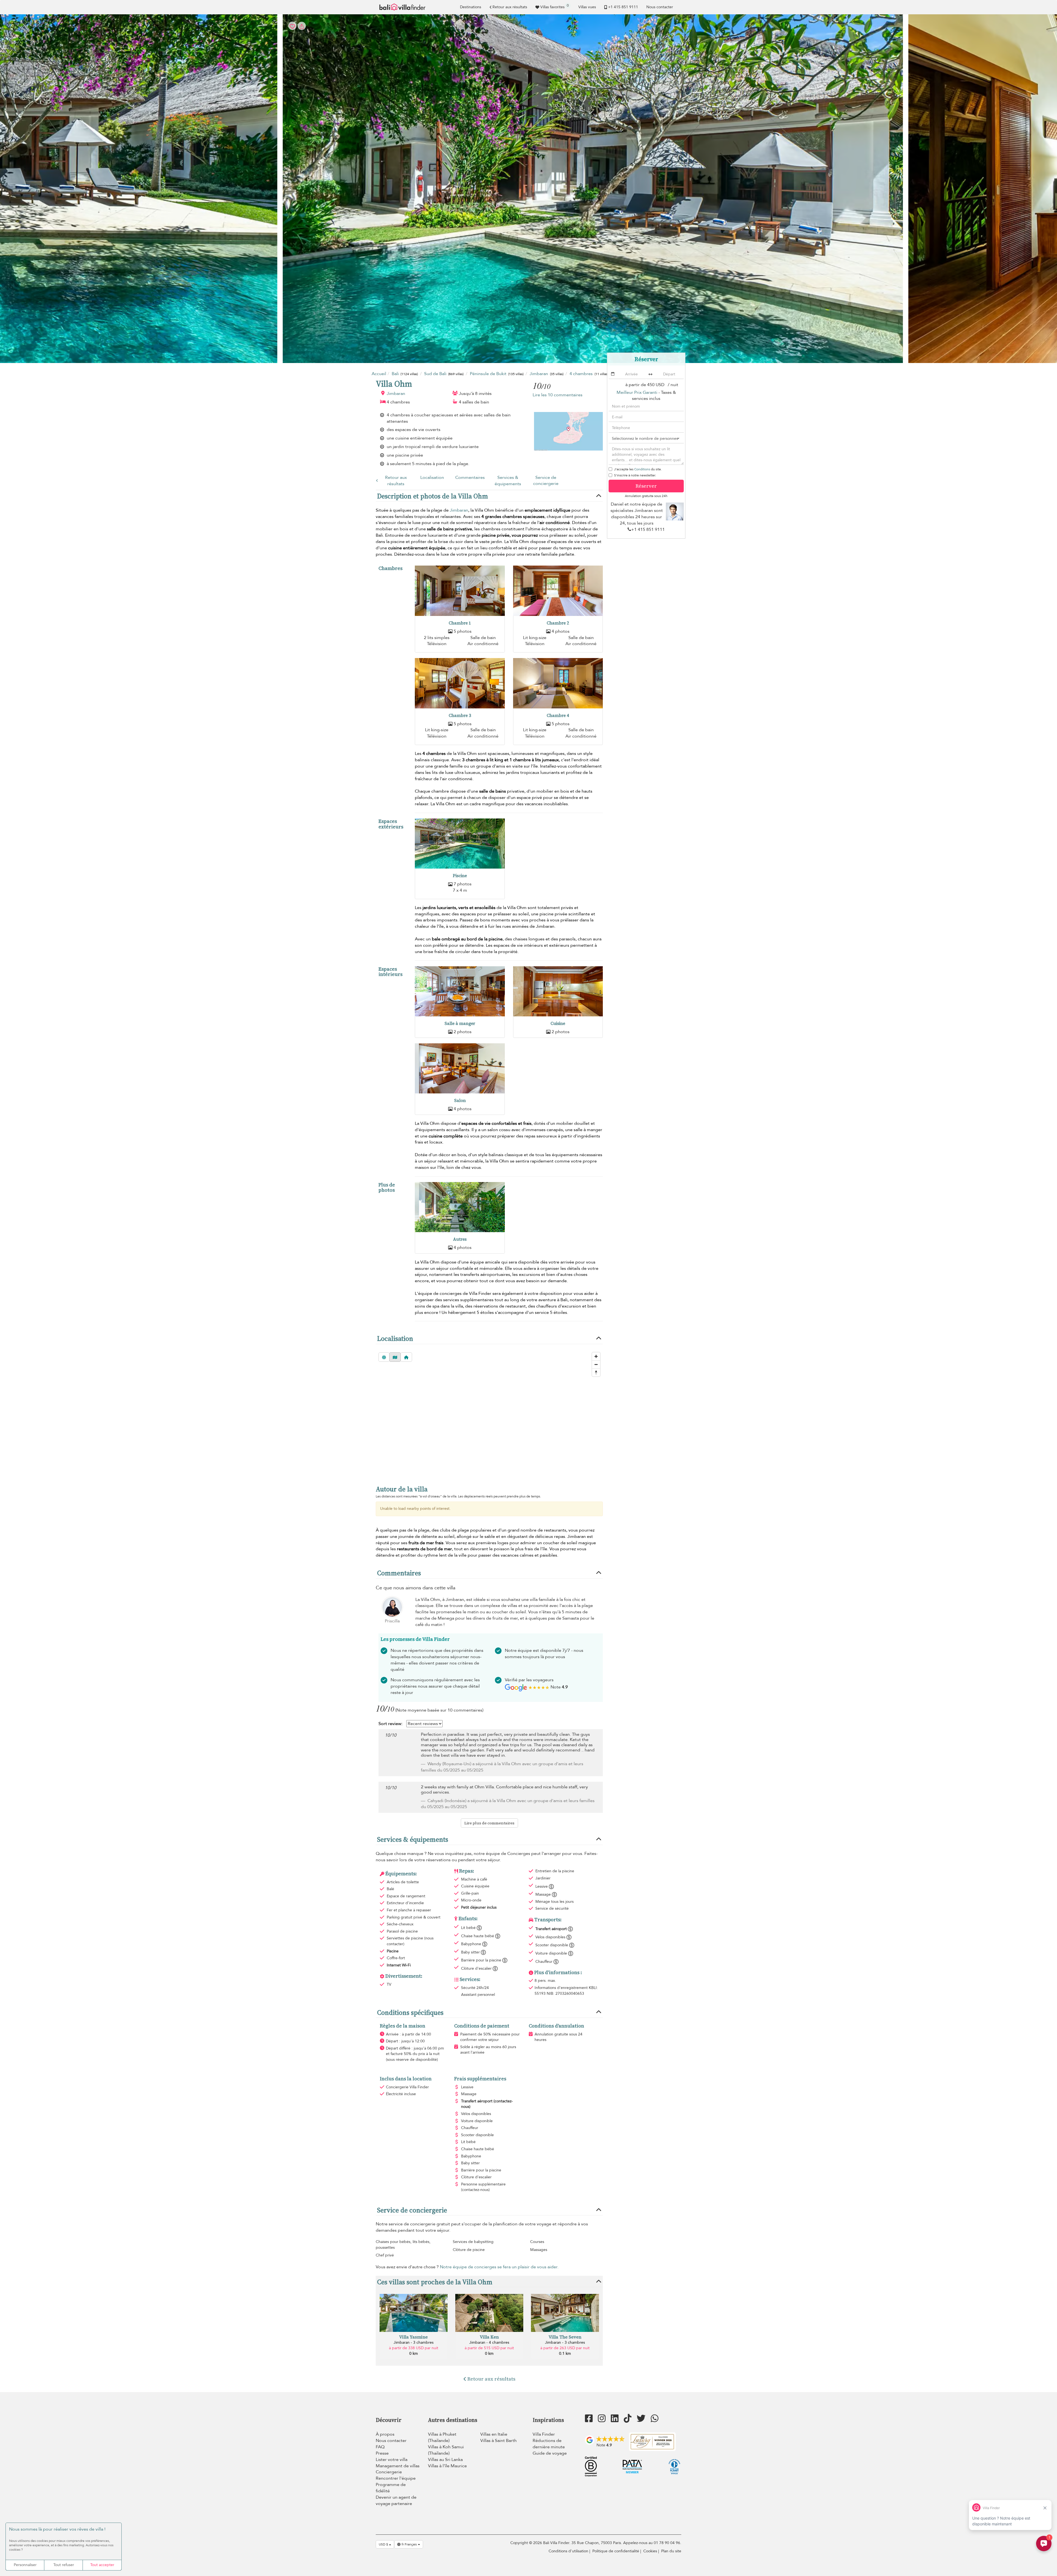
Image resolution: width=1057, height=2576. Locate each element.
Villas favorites (555, 6)
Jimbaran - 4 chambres (489, 2342)
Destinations (471, 7)
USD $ (384, 2544)
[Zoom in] (596, 1356)
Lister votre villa (392, 2460)
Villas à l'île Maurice (447, 2466)
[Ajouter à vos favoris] (528, 189)
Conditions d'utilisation (568, 2551)
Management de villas (398, 2466)
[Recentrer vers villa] (406, 1357)
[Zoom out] (596, 1364)
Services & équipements (508, 481)
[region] (489, 1413)
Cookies (650, 2551)
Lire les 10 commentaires (558, 395)
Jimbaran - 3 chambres (414, 2342)
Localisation (432, 477)
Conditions (642, 469)
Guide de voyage (550, 2453)
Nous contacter (660, 7)
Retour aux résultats (510, 7)
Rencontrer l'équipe (396, 2478)
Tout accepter (102, 2565)
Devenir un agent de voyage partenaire (396, 2500)
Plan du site (671, 2551)
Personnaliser (25, 2565)
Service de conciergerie (546, 481)
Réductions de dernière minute (549, 2444)
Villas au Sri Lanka (445, 2460)
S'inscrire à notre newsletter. (635, 475)
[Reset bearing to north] (596, 1372)
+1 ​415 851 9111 (623, 7)
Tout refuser (64, 2565)
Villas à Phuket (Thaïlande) (442, 2437)
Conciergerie (389, 2472)
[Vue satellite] (384, 1357)
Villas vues (587, 7)
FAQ (380, 2447)
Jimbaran (396, 394)
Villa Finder (544, 2434)
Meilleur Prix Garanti (637, 392)
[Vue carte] (395, 1357)
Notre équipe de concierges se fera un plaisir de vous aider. (499, 2267)
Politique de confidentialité (616, 2551)
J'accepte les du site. (638, 469)
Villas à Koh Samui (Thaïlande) (446, 2450)
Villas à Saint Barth (498, 2441)
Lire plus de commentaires (489, 1823)
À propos (385, 2434)
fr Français (409, 2544)
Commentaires (470, 477)
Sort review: (390, 1724)
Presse (382, 2453)
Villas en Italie (494, 2434)
